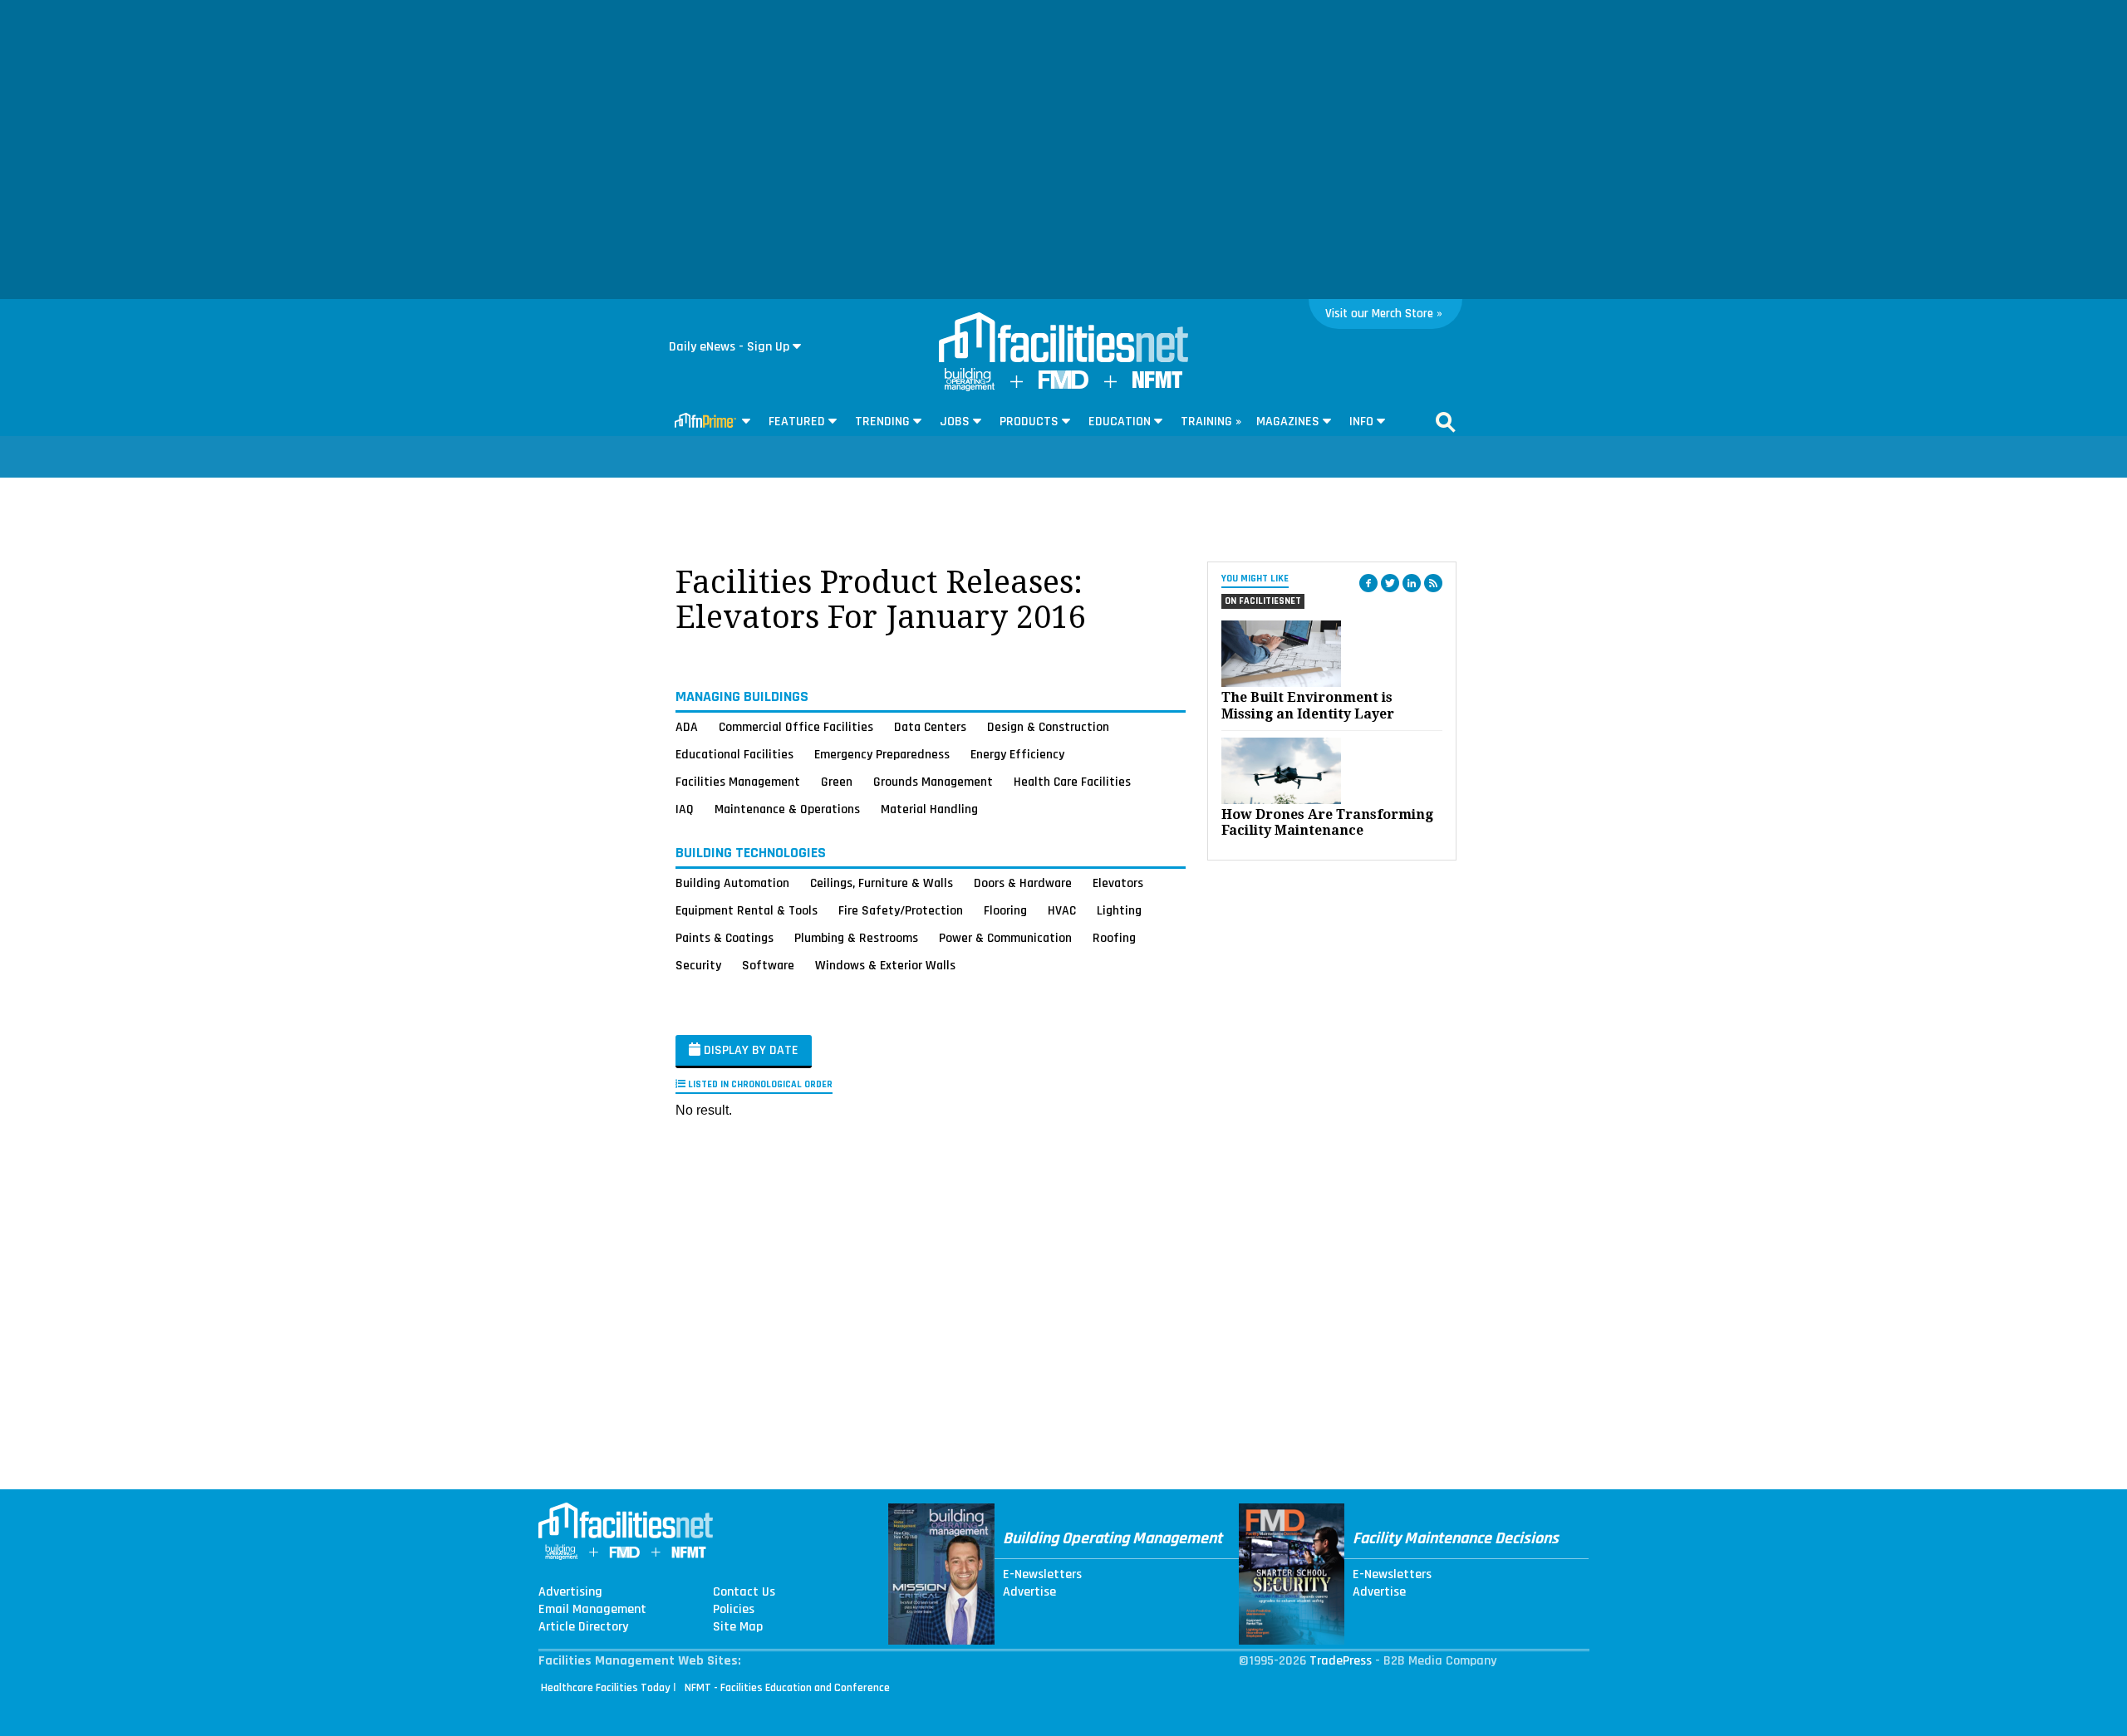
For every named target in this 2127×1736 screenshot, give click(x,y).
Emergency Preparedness (882, 754)
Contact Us (744, 1592)
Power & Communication (1005, 938)
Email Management (592, 1610)
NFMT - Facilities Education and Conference (787, 1688)
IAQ (685, 809)
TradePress (1341, 1661)
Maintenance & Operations (787, 809)
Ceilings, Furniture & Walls (882, 883)
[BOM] (970, 387)
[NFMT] (1157, 384)
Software (768, 965)
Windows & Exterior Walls (885, 965)
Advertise (1029, 1592)
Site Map (738, 1627)
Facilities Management (738, 782)
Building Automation (732, 883)
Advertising (570, 1592)
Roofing (1114, 938)
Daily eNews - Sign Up (729, 347)
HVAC (1062, 910)
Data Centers (930, 727)
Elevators (1118, 883)
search (1446, 422)
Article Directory (583, 1627)
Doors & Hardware (1023, 883)
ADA (687, 727)
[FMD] (1063, 385)
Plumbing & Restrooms (856, 938)
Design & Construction (1048, 727)
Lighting (1119, 910)
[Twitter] (1390, 583)
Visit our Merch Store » (1384, 314)
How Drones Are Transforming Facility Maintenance (1327, 822)
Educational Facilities (734, 754)
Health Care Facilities (1072, 782)
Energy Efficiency (1017, 754)
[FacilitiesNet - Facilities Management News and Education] (1063, 339)
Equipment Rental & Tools (747, 910)
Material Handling (929, 809)
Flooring (1005, 910)
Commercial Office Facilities (796, 727)
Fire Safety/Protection (901, 910)
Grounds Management (933, 782)
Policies (734, 1610)
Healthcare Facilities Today (606, 1688)
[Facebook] (1368, 583)
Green (837, 782)
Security (698, 965)
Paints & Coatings (725, 938)
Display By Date (749, 1050)
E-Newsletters (1042, 1575)
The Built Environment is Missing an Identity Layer (1308, 705)
